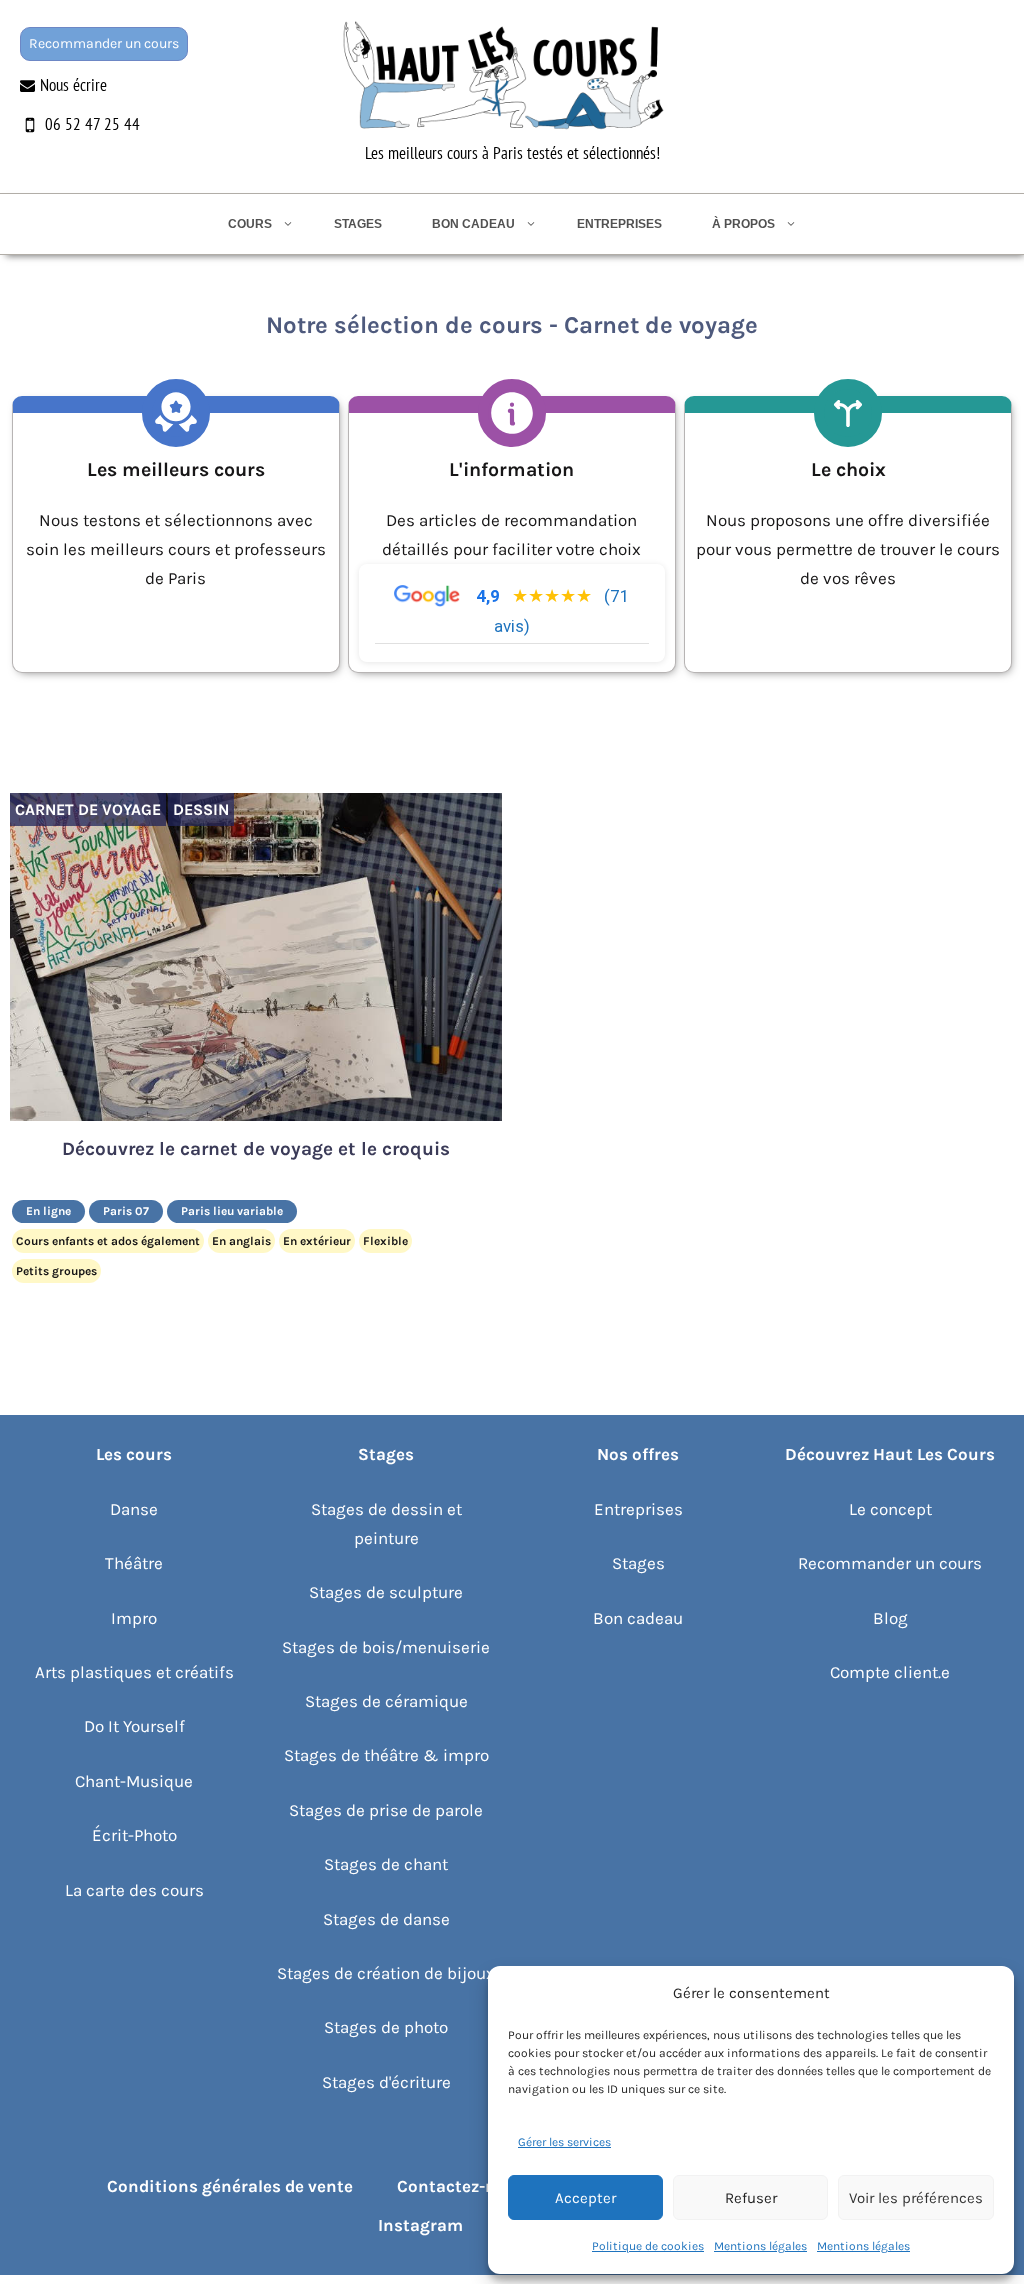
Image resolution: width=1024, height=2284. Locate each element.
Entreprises (619, 224)
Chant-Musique (134, 1781)
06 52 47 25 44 (92, 124)
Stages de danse (386, 1919)
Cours (250, 224)
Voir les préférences (916, 2198)
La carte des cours (134, 1890)
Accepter (585, 2198)
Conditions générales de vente (230, 2186)
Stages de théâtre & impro (386, 1755)
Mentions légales (760, 2246)
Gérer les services (564, 2142)
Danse (134, 1509)
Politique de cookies (648, 2246)
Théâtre (134, 1563)
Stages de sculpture (386, 1592)
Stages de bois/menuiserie (386, 1647)
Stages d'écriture (386, 2082)
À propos (743, 224)
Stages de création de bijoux (386, 1973)
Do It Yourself (134, 1726)
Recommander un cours (104, 43)
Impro (134, 1618)
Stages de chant (386, 1864)
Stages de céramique (386, 1701)
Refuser (751, 2198)
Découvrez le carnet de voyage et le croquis (256, 1149)
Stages (358, 224)
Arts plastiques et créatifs (134, 1672)
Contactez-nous (461, 2186)
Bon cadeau (473, 224)
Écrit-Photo (134, 1835)
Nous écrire (73, 85)
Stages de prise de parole (386, 1810)
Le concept (890, 1509)
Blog (890, 1618)
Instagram (420, 2225)
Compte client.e (890, 1672)
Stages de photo (386, 2027)
